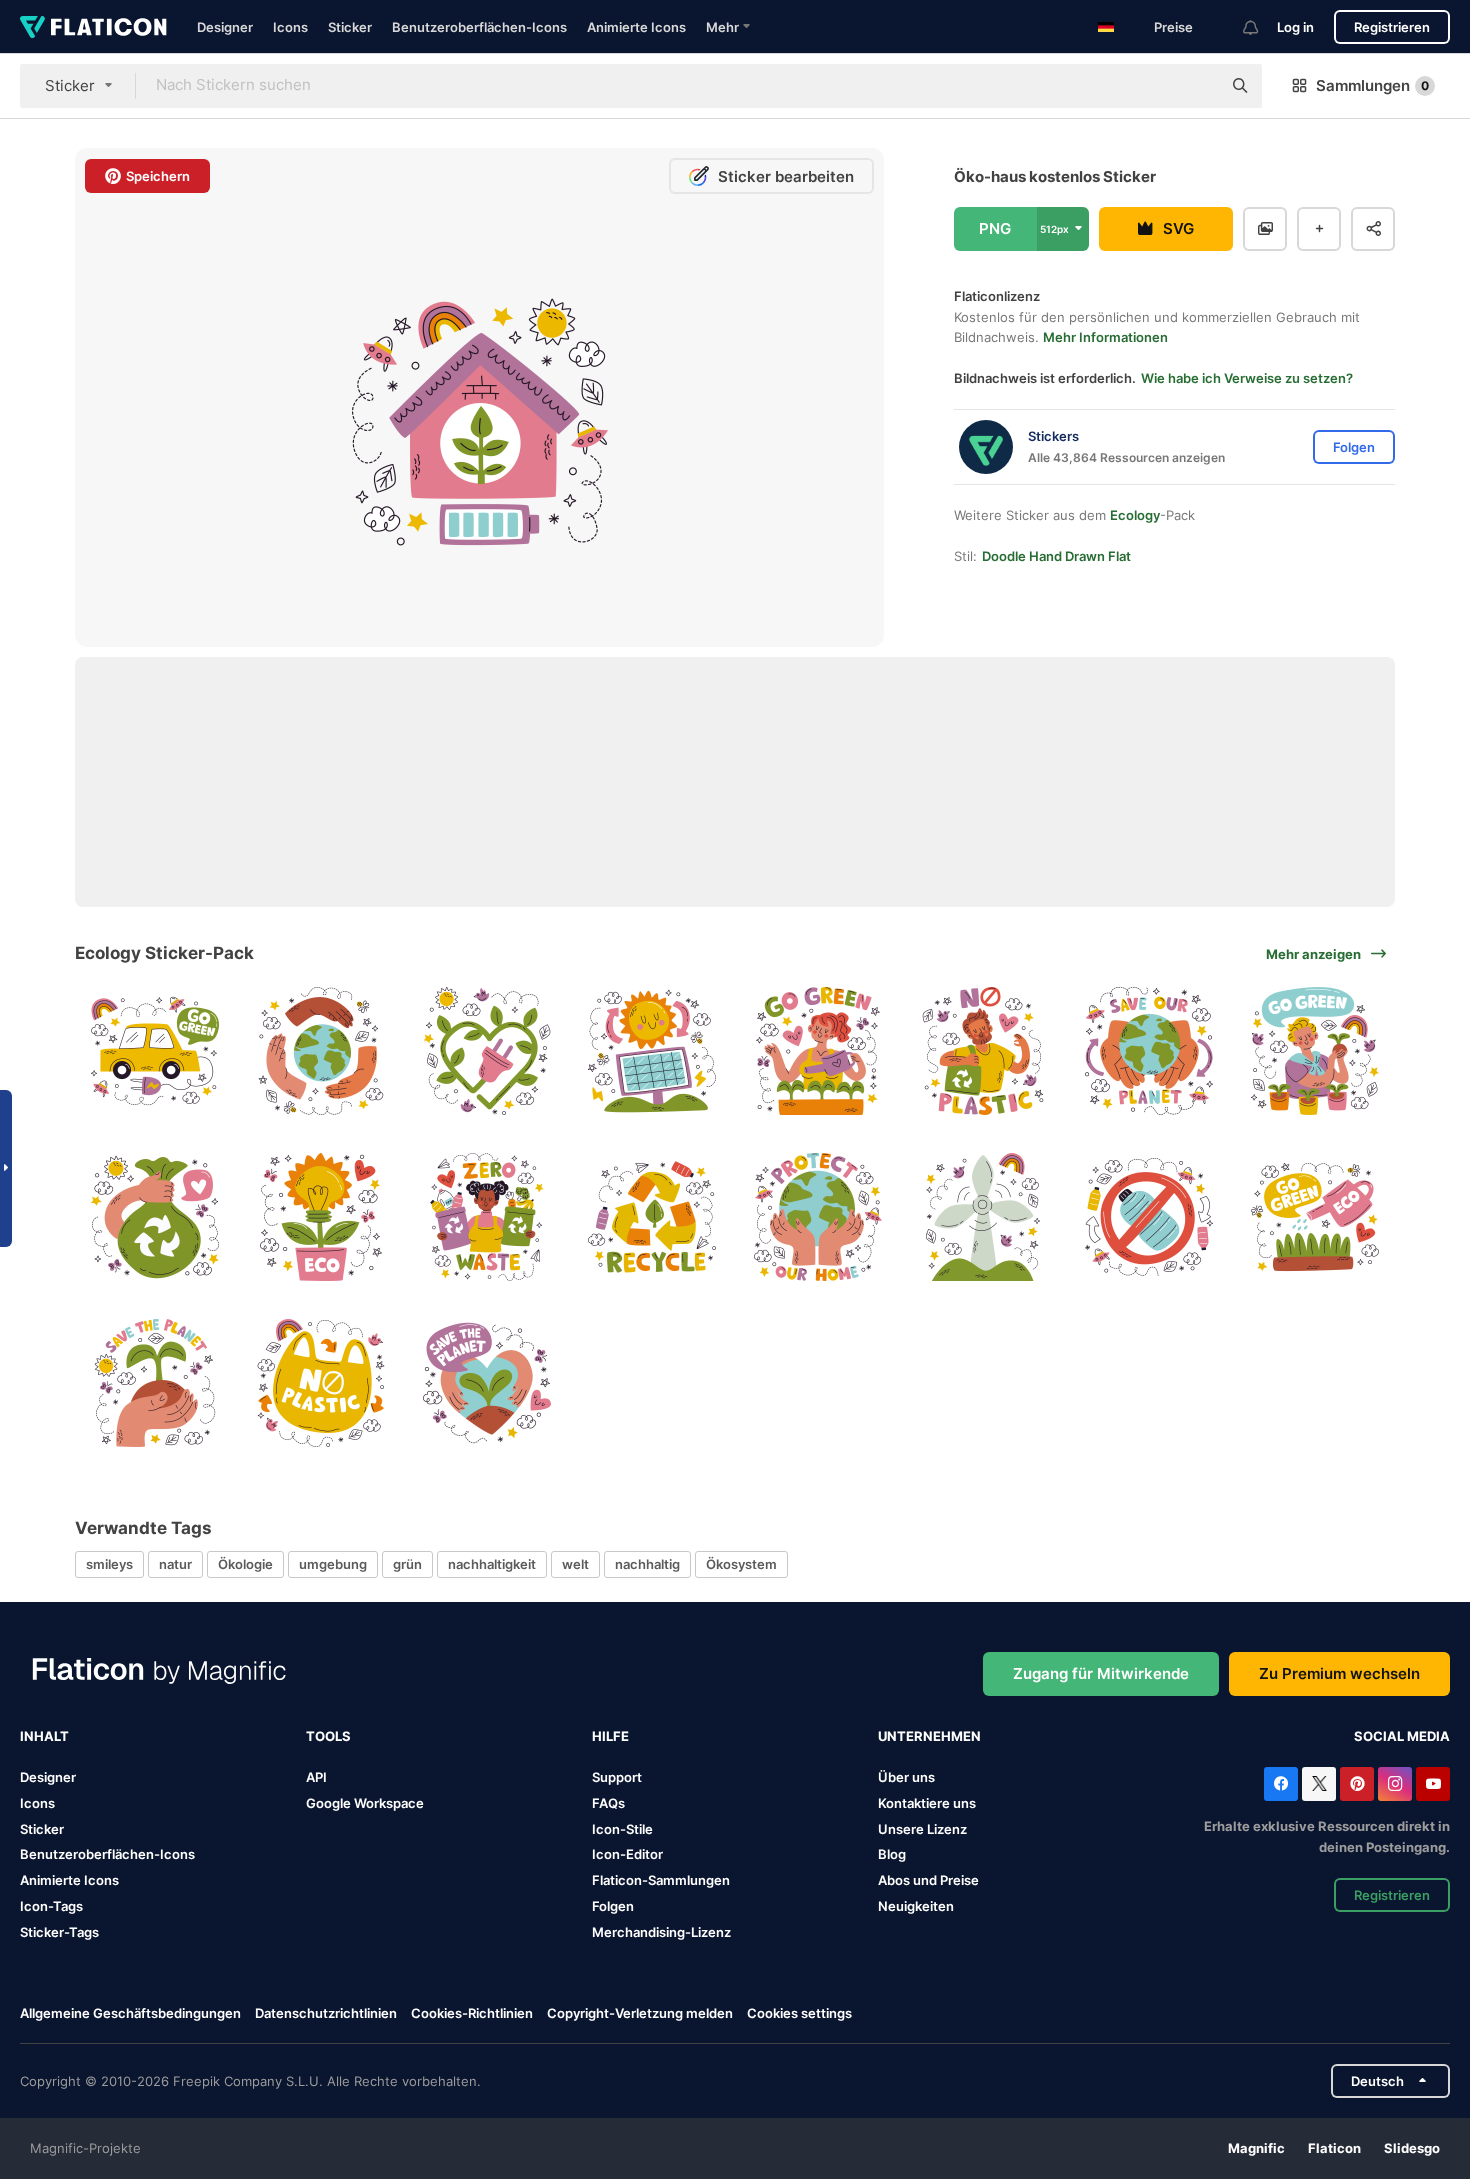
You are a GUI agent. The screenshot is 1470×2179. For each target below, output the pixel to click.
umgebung (333, 1564)
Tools (328, 1736)
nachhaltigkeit (492, 1564)
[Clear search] (1196, 86)
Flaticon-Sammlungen (661, 1880)
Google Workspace (365, 1803)
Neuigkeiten (916, 1906)
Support (617, 1777)
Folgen (613, 1906)
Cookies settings (799, 2013)
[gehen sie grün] (155, 1051)
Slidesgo (1412, 2148)
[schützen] (818, 1217)
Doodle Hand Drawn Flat (1056, 556)
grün (407, 1564)
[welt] (321, 1051)
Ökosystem (741, 1564)
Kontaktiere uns (927, 1803)
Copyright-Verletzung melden (640, 2013)
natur (175, 1564)
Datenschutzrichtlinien (326, 2013)
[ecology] (486, 1051)
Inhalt (44, 1736)
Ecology (1135, 515)
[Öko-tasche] (155, 1217)
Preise (1173, 27)
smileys (109, 1564)
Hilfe (610, 1736)
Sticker (350, 27)
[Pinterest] (1357, 1784)
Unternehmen (929, 1736)
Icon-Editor (627, 1854)
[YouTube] (1433, 1784)
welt (575, 1564)
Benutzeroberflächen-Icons (479, 27)
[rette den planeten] (1149, 1051)
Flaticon (1334, 2148)
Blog (892, 1854)
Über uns (906, 1777)
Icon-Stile (622, 1829)
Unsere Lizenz (922, 1829)
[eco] (321, 1217)
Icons (290, 27)
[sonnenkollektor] (652, 1051)
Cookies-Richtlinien (472, 2013)
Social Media (1402, 1736)
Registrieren (1392, 27)
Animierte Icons (636, 27)
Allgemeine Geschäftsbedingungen (130, 2013)
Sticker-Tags (59, 1932)
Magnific (1256, 2148)
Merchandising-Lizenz (661, 1932)
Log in (1295, 27)
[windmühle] (983, 1217)
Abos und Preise (928, 1880)
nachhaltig (647, 1564)
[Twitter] (1319, 1784)
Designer (225, 27)
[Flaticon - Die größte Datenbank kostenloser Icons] (93, 27)
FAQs (608, 1803)
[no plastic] (983, 1051)
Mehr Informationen (1105, 337)
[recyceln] (652, 1217)
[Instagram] (1395, 1784)
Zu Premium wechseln (1339, 1673)
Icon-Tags (51, 1906)
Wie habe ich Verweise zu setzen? (1247, 378)
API (316, 1777)
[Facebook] (1281, 1784)
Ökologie (245, 1564)
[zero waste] (486, 1217)
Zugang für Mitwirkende (1101, 1673)
